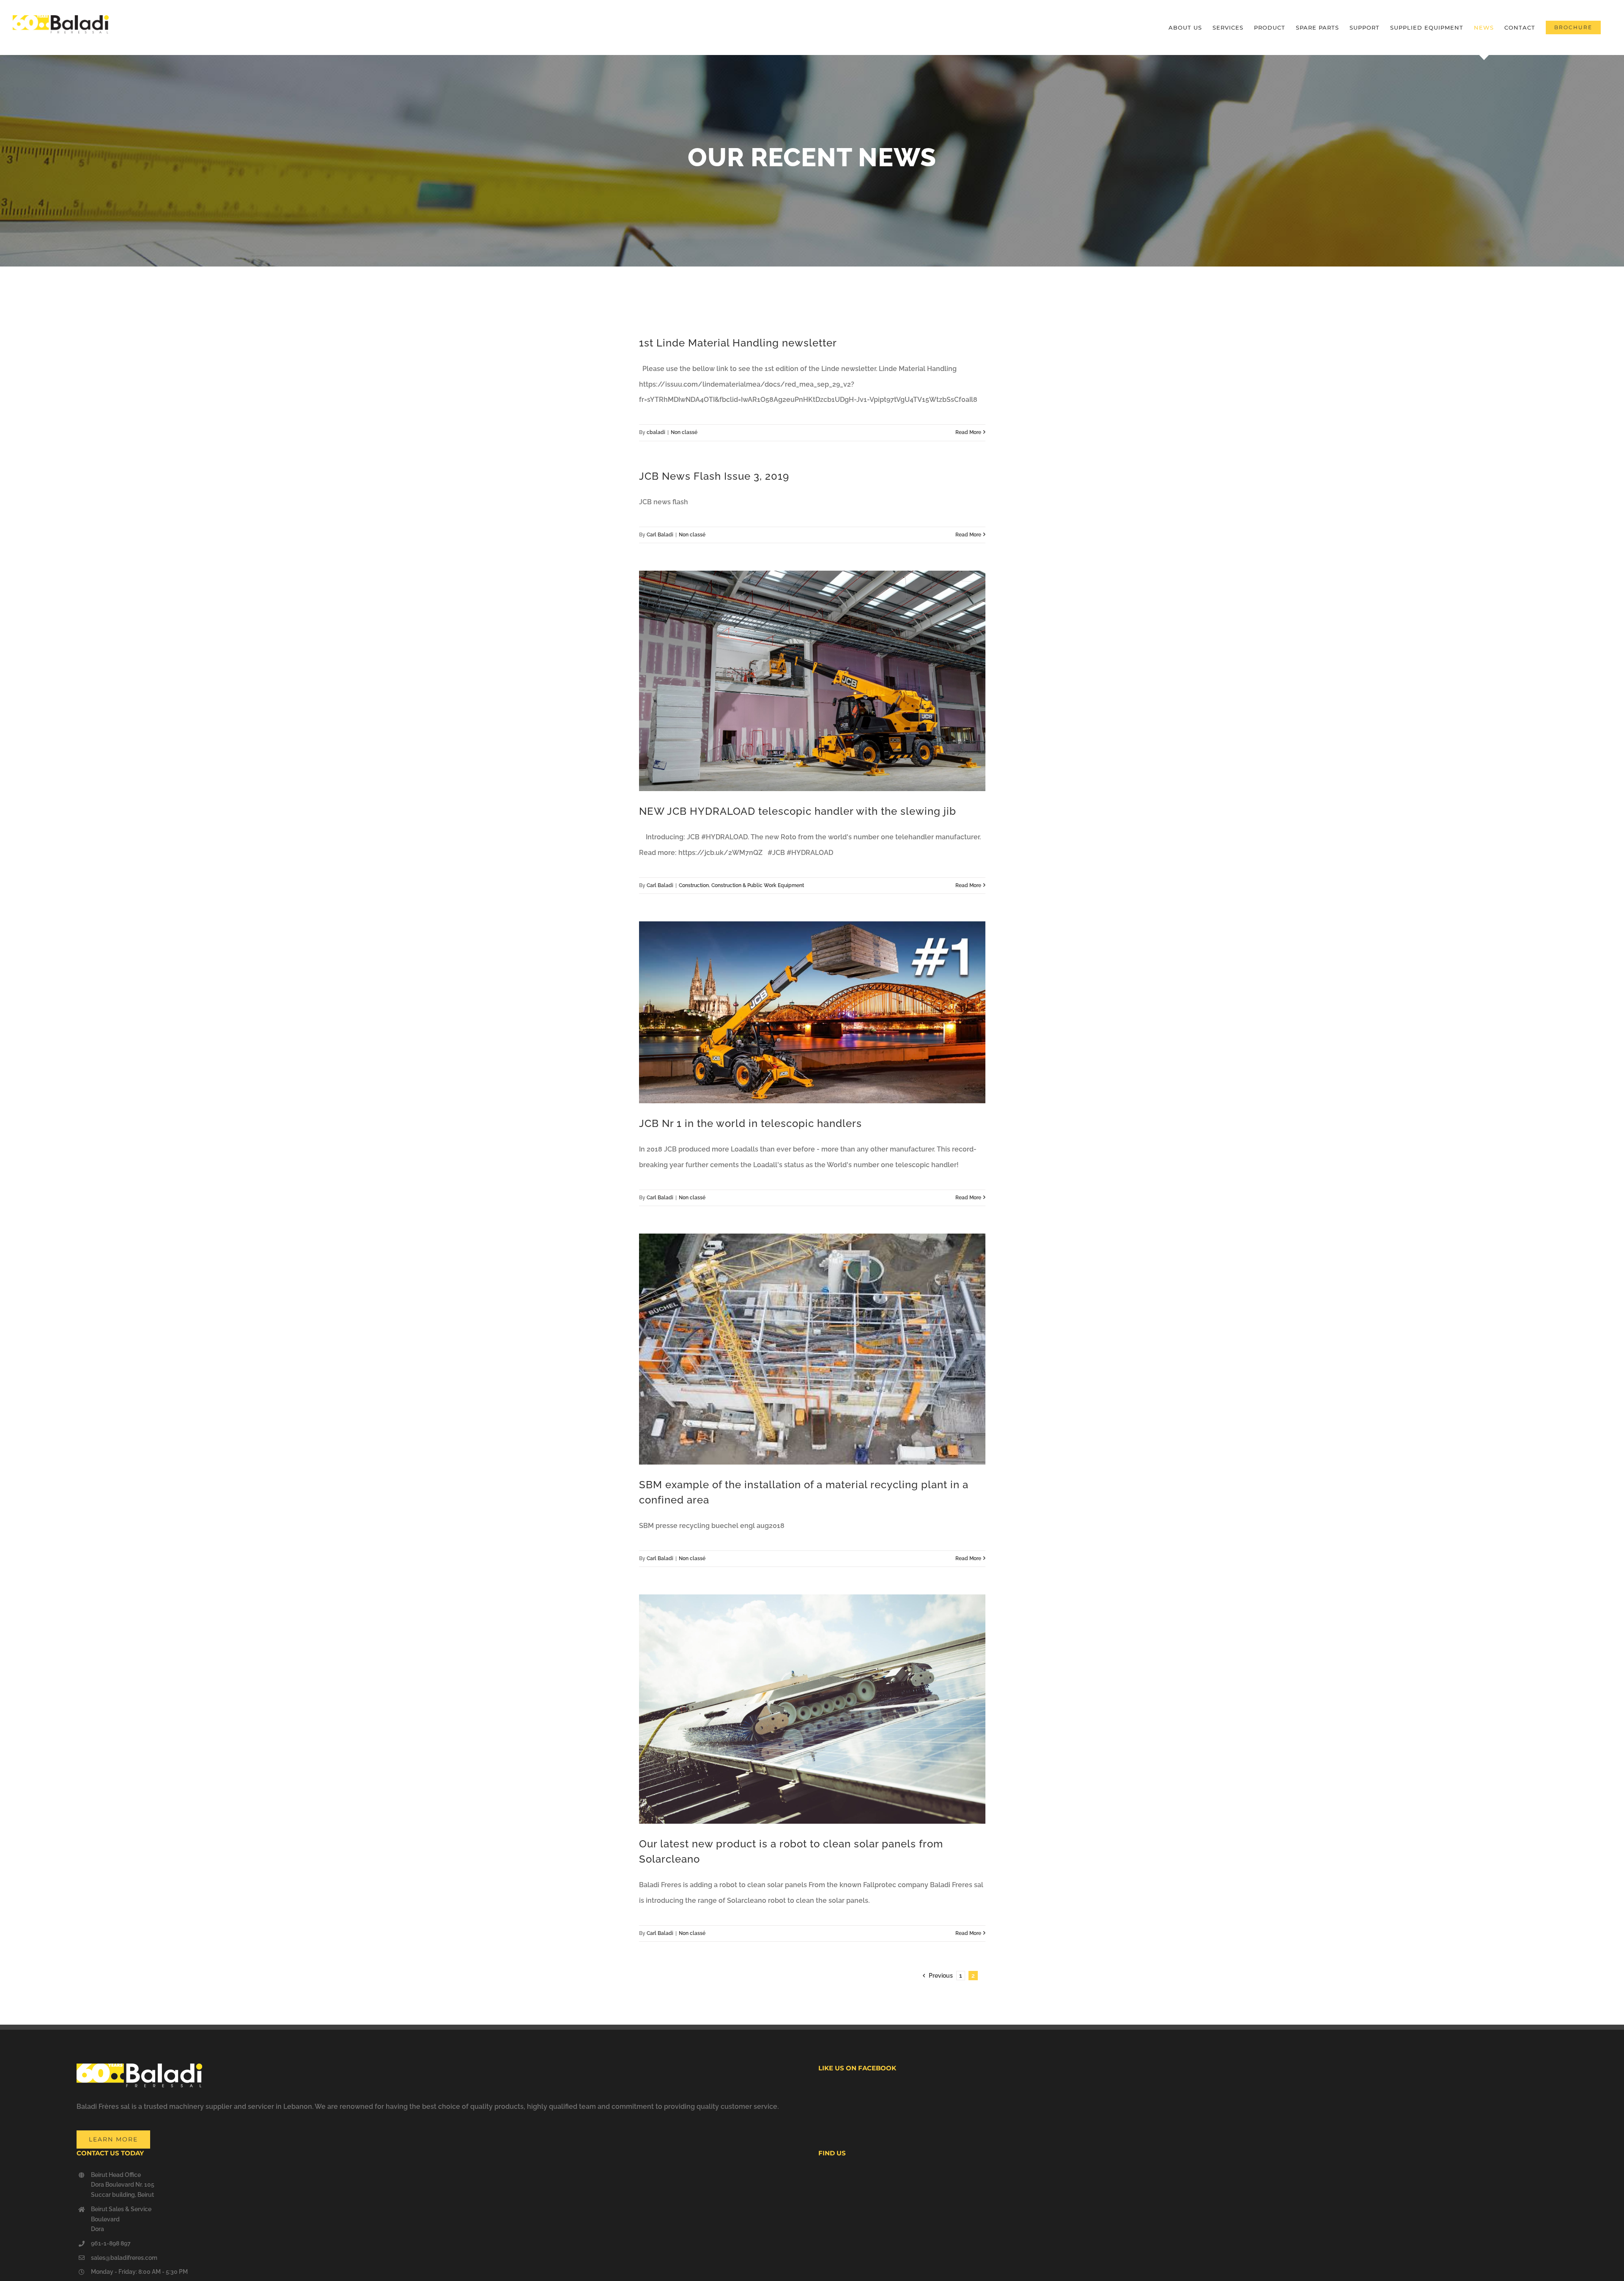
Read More (968, 432)
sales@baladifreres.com (124, 2258)
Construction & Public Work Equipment (758, 885)
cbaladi (656, 432)
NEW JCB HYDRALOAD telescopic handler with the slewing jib (798, 811)
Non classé (684, 432)
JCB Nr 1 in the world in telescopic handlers (750, 1123)
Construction (694, 885)
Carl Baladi (660, 535)
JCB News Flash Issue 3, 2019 (714, 476)
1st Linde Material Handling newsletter (738, 343)
